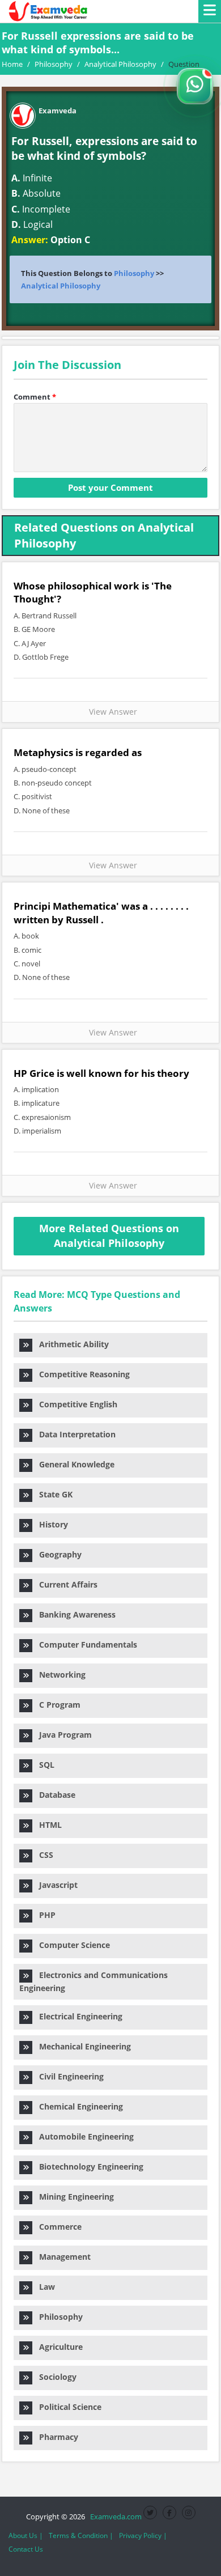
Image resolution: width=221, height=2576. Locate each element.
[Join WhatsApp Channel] (195, 86)
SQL (43, 1765)
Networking (59, 1675)
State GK (52, 1494)
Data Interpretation (74, 1434)
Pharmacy (55, 2437)
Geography (57, 1554)
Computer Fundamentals (85, 1645)
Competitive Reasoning (81, 1374)
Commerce (57, 2227)
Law (44, 2287)
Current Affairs (65, 1584)
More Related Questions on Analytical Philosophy (109, 1236)
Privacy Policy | (143, 2535)
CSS (43, 1855)
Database (54, 1795)
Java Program (62, 1735)
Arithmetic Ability (71, 1344)
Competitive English (75, 1404)
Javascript (55, 1885)
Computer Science (71, 1945)
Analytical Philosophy (61, 286)
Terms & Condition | (81, 2535)
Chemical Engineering (78, 2106)
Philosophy (134, 273)
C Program (56, 1705)
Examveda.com (114, 2516)
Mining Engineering (73, 2197)
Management (61, 2257)
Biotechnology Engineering (88, 2167)
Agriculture (58, 2347)
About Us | (26, 2535)
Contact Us (26, 2549)
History (50, 1524)
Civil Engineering (68, 2076)
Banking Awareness (74, 1614)
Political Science (67, 2407)
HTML (47, 1825)
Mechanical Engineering (82, 2046)
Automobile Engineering (83, 2136)
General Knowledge (73, 1464)
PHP (44, 1915)
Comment (35, 397)
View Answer (111, 712)
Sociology (54, 2377)
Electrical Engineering (77, 2016)
